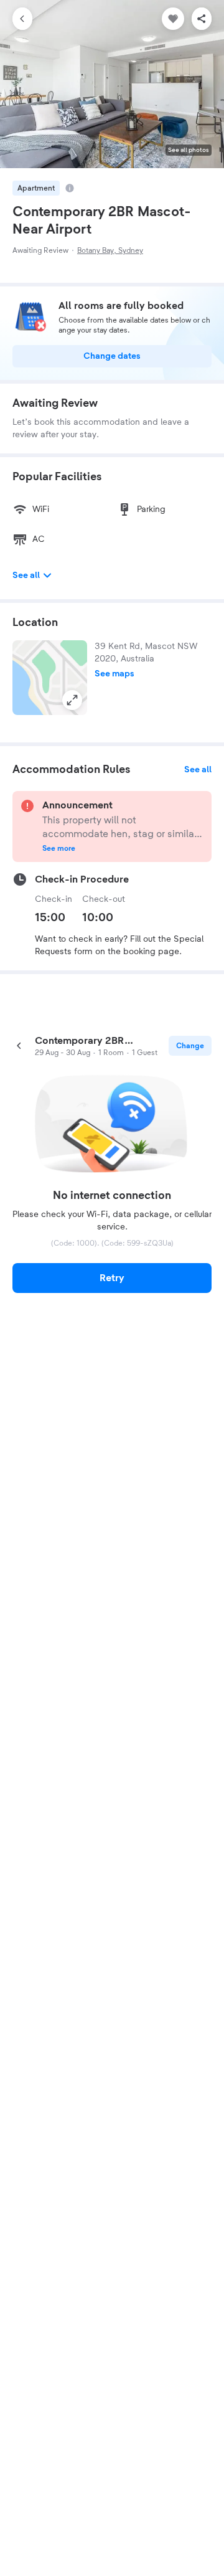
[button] (50, 678)
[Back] (22, 19)
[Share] (202, 19)
